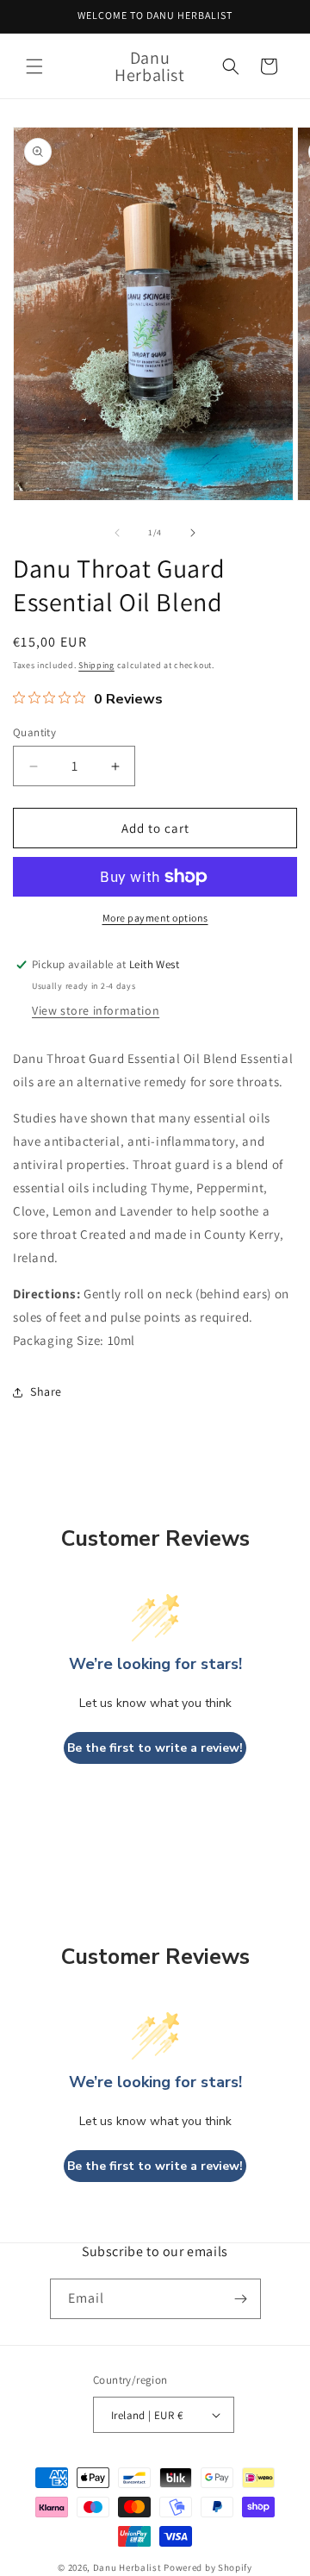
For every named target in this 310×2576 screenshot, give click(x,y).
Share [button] (46, 1391)
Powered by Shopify (208, 2567)
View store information (96, 1010)
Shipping (96, 665)
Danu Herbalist (127, 2567)
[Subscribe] (241, 2299)
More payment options (155, 918)
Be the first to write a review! (155, 1748)
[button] (34, 66)
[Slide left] (117, 533)
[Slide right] (193, 533)
